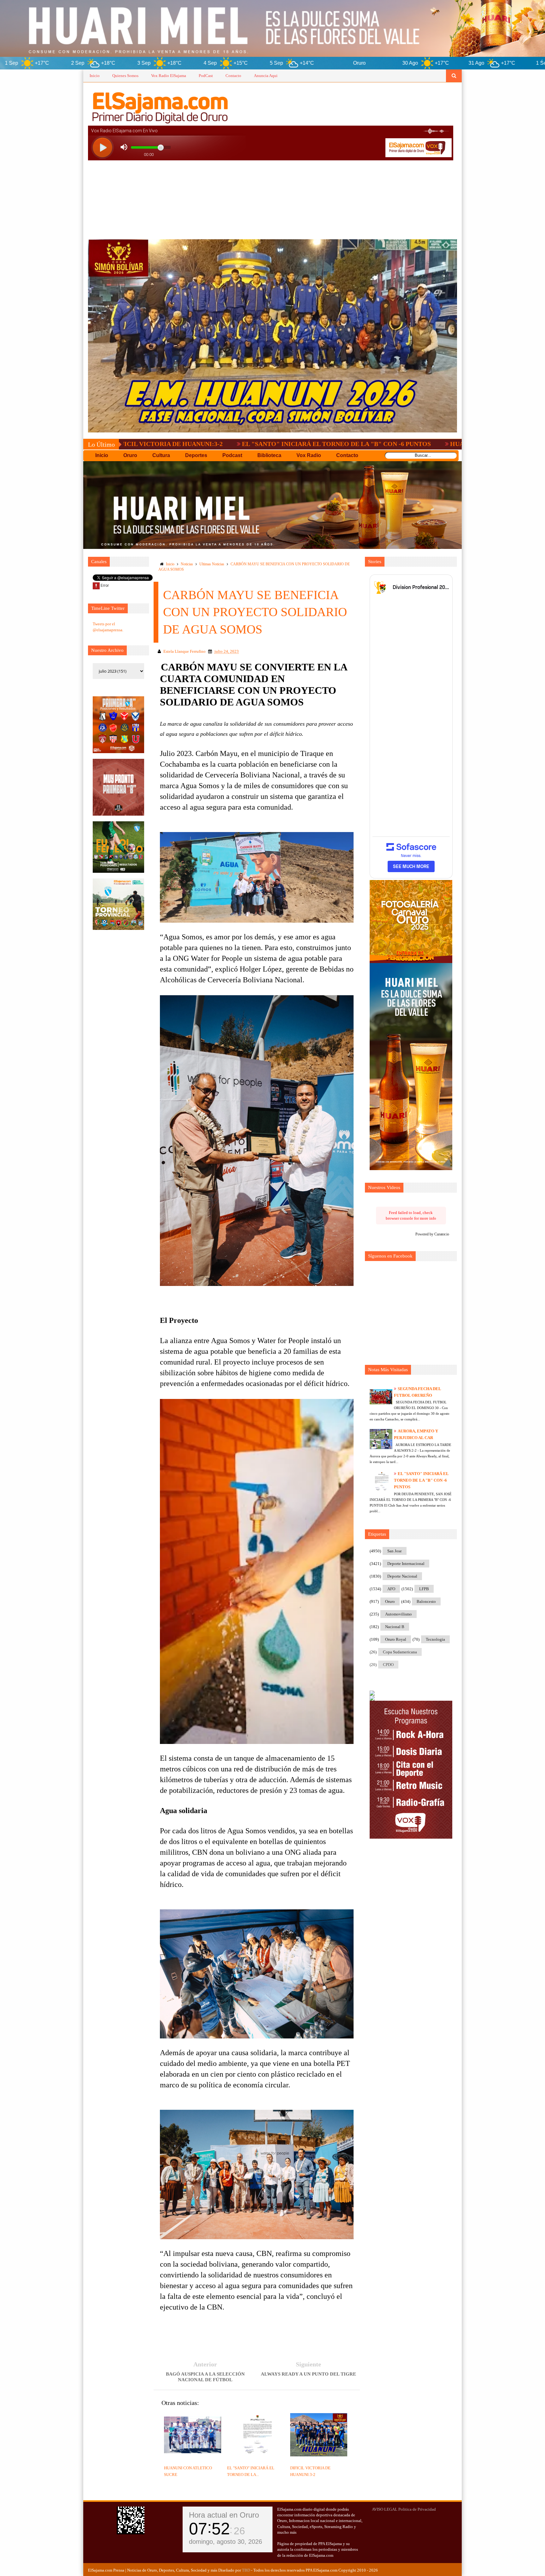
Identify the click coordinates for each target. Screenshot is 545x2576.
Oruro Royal (396, 1639)
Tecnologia (435, 1639)
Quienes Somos (125, 76)
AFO (391, 1589)
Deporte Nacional (402, 1576)
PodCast (206, 76)
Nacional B (395, 1627)
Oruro (390, 1601)
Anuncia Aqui (266, 76)
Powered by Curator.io (432, 1234)
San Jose (395, 1551)
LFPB (424, 1589)
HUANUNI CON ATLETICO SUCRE (344, 444)
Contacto (233, 76)
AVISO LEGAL (385, 2509)
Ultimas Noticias (212, 564)
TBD (246, 2570)
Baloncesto (426, 1601)
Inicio (95, 76)
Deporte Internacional (406, 1564)
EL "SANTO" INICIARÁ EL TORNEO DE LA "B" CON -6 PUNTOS (180, 444)
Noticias (187, 564)
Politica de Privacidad (417, 2509)
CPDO (388, 1665)
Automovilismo (398, 1614)
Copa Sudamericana (400, 1652)
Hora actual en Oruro (224, 2515)
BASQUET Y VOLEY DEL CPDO (460, 444)
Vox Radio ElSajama (169, 76)
